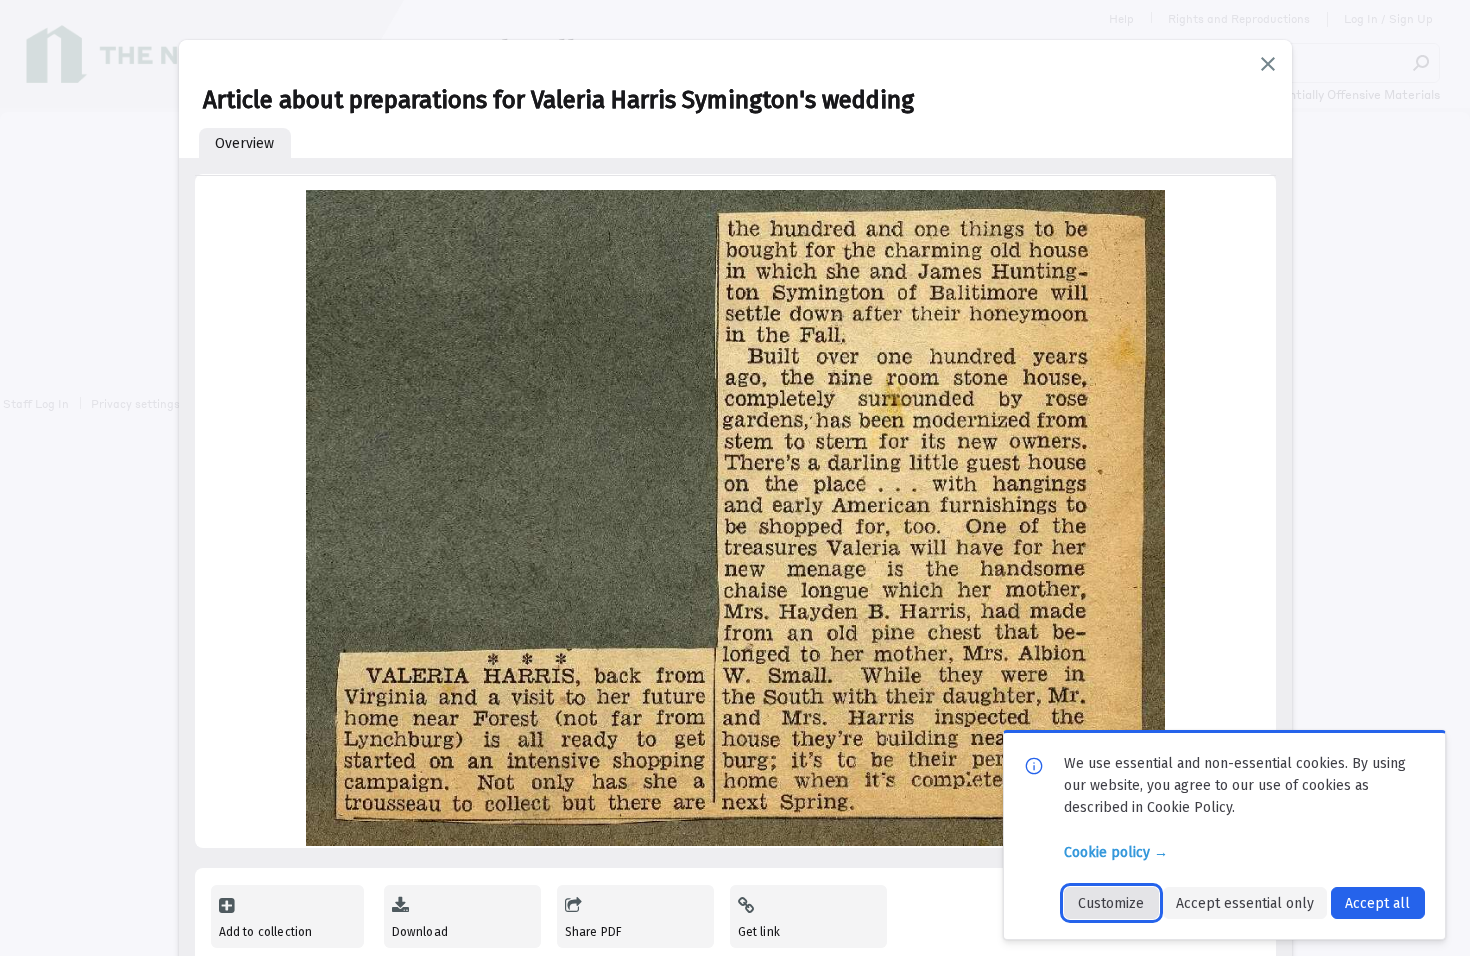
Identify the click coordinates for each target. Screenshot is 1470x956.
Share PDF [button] (594, 932)
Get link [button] (759, 932)
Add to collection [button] (266, 932)
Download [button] (420, 932)
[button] (1268, 64)
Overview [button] (244, 143)
